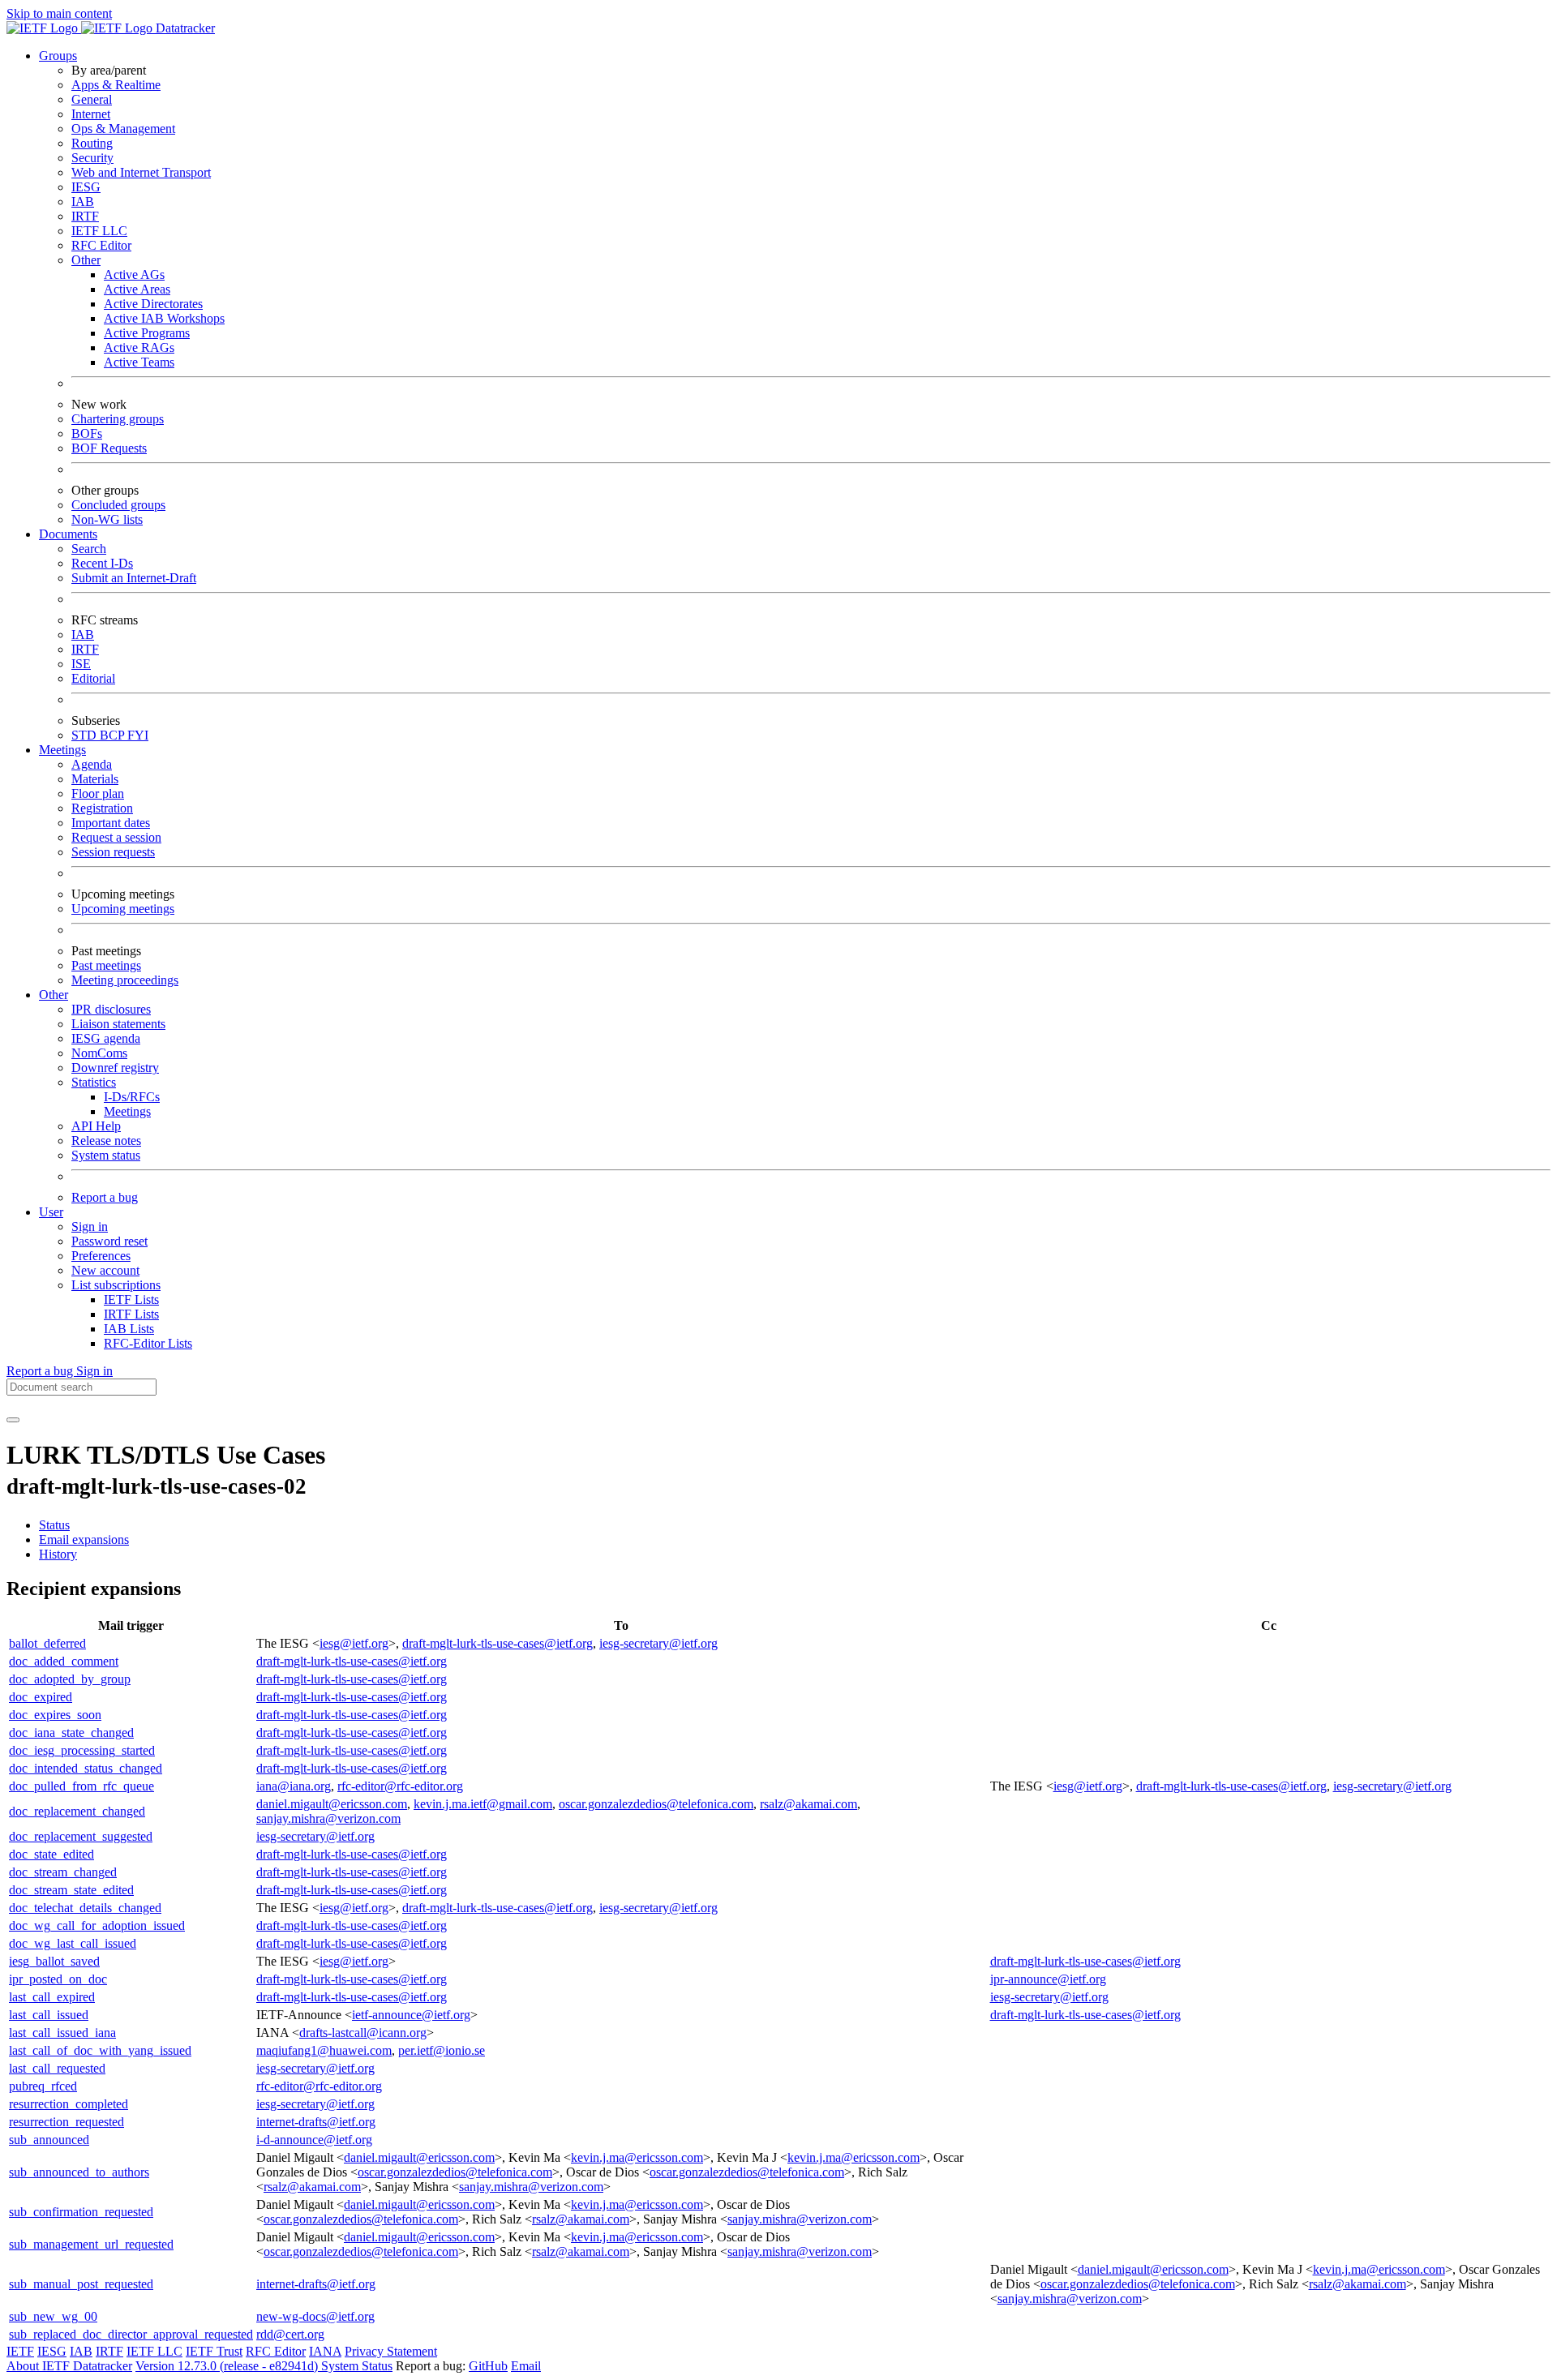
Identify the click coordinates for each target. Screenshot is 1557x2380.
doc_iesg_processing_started (82, 1750)
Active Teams (139, 362)
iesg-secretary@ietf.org (658, 1643)
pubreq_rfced (43, 2086)
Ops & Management (123, 129)
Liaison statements (118, 1024)
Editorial (93, 678)
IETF (20, 2351)
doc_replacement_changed (77, 1811)
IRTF (85, 216)
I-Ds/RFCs (132, 1097)
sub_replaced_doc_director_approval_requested (131, 2334)
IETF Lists (131, 1299)
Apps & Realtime (116, 85)
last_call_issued (49, 2015)
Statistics (94, 1082)
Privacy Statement (391, 2351)
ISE (81, 664)
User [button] (51, 1212)
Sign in (90, 1226)
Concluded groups (118, 505)
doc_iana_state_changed (71, 1732)
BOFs (87, 433)
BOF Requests (109, 448)
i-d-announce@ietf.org (314, 2140)
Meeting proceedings (125, 980)
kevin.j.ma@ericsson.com (637, 2157)
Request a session (116, 837)
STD (86, 735)
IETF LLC (99, 231)
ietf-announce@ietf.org (411, 2015)
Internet (91, 114)
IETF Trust (214, 2351)
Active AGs (134, 274)
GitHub (488, 2366)
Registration (102, 808)
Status (54, 1525)
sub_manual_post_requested (81, 2284)
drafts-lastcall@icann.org (363, 2033)
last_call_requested (57, 2068)
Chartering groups (118, 419)
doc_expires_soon (55, 1715)
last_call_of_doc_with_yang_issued (100, 2050)
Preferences (101, 1256)
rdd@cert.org (290, 2334)
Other (86, 260)
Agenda (92, 764)
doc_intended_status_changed (86, 1768)
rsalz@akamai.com (809, 1804)
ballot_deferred (47, 1643)
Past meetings (106, 965)
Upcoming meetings (123, 909)
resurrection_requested (66, 2122)
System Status (357, 2366)
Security (92, 158)
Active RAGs (139, 347)
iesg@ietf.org (354, 1643)
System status (106, 1155)
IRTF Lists (131, 1314)
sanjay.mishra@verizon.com (328, 1818)
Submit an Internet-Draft (134, 578)
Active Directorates (153, 304)
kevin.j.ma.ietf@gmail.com (483, 1804)
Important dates (111, 823)
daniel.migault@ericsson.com (332, 1804)
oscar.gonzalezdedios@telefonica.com (656, 1804)
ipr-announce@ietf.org (1048, 1979)
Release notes (106, 1141)
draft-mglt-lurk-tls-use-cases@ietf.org (498, 1643)
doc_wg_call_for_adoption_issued (97, 1925)
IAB (83, 202)
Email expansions (84, 1539)
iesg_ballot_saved (54, 1961)
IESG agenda (106, 1038)
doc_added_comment (64, 1661)
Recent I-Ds (102, 563)
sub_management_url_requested (91, 2244)
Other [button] (54, 995)
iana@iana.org (294, 1786)
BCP (114, 735)
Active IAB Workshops (164, 318)
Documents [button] (68, 534)
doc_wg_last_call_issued (73, 1943)
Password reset (109, 1241)
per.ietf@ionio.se (442, 2050)
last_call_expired (52, 1997)
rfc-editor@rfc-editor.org (400, 1786)
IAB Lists (129, 1329)
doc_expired (41, 1697)
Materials (95, 779)
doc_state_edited (51, 1854)
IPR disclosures (111, 1009)
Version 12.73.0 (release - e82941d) (228, 2366)
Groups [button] (58, 56)
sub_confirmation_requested (81, 2212)
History (58, 1554)
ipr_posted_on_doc (58, 1979)
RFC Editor (101, 245)
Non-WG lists (107, 519)
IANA (325, 2351)
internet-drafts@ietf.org (316, 2122)
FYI (138, 735)
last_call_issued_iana (62, 2033)
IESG (86, 187)
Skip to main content (59, 13)
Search (89, 549)
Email (526, 2366)
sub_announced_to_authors (79, 2172)
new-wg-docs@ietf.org (315, 2316)
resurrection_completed (69, 2104)
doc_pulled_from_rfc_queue (81, 1786)
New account (105, 1270)
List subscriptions (116, 1285)
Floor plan (98, 793)
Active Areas (137, 289)
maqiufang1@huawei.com (324, 2050)
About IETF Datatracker (69, 2366)
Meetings (127, 1111)
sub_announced (49, 2140)
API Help (96, 1126)
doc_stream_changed (63, 1872)
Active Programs (147, 333)
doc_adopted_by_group (70, 1679)
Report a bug (105, 1197)
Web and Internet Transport (141, 172)
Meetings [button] (62, 750)
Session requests (113, 852)
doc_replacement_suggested (81, 1836)
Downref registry (115, 1068)
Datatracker (184, 28)
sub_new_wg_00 (53, 2316)
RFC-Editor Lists (148, 1343)
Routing (92, 143)
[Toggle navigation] (13, 1420)
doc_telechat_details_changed (85, 1908)
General (92, 99)
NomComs (99, 1053)
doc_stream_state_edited (71, 1890)
